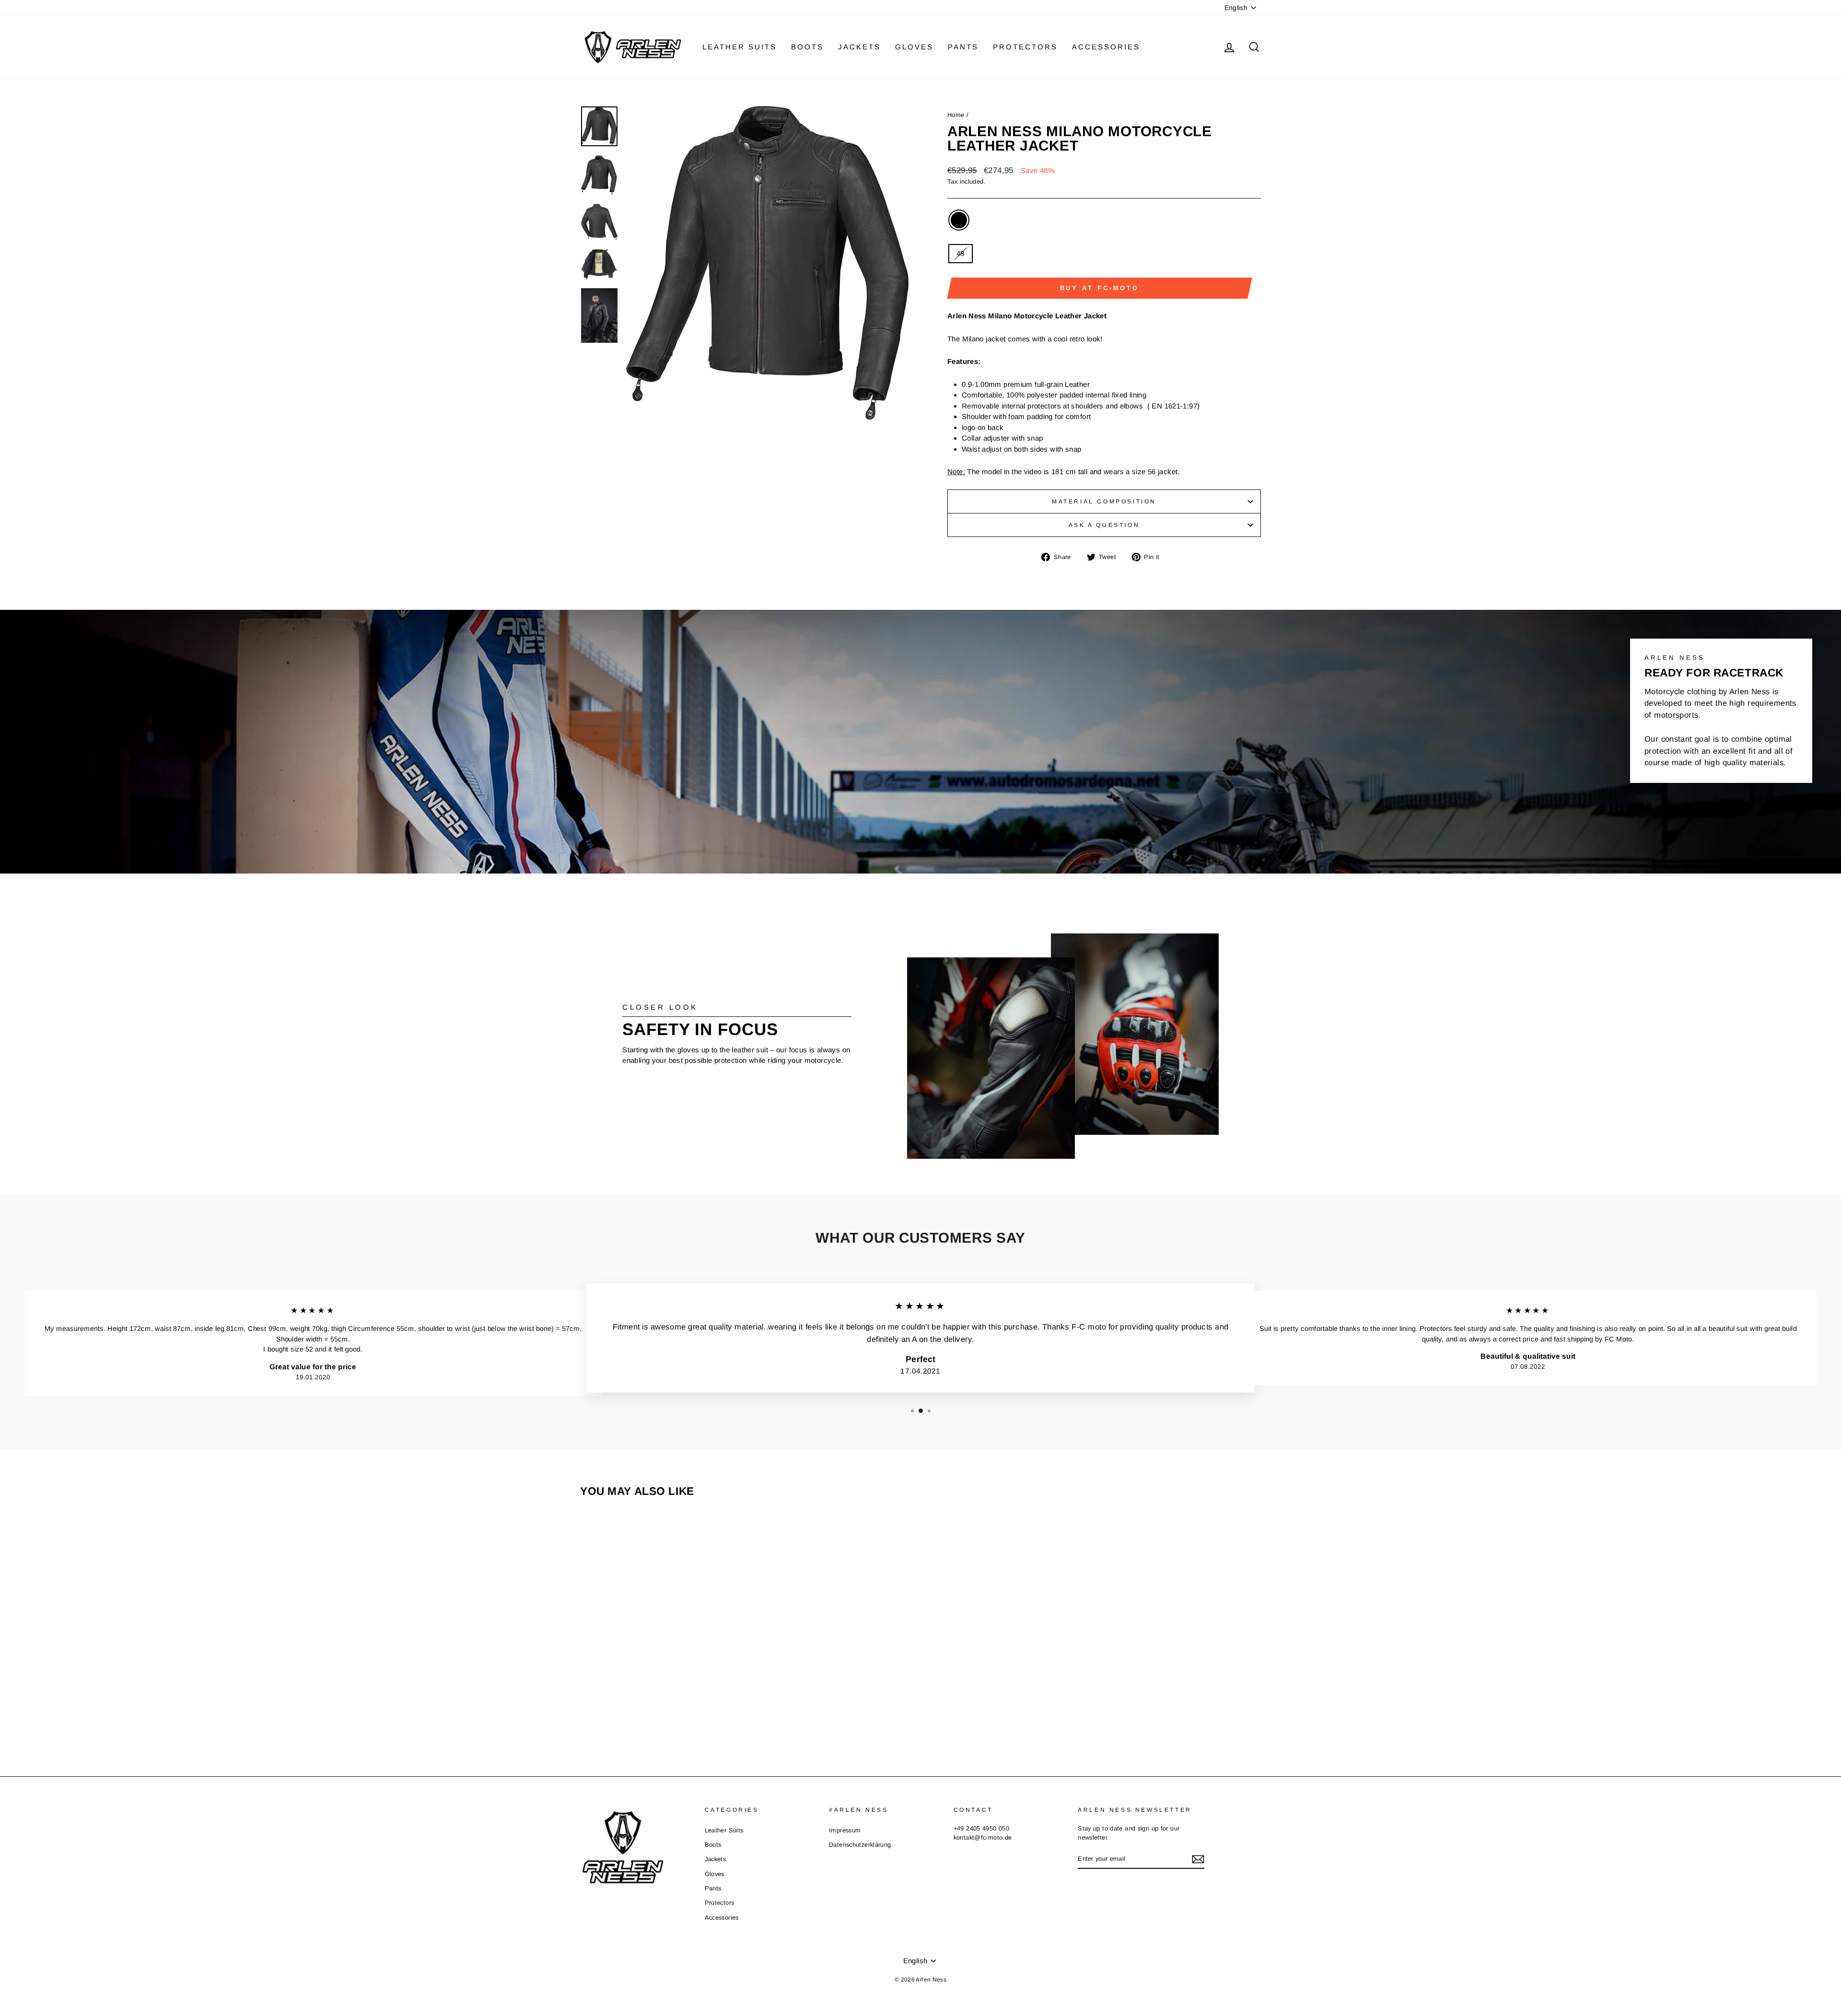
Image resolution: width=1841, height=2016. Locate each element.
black (959, 220)
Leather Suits (740, 47)
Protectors (1025, 47)
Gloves (914, 47)
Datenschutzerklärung (860, 1845)
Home (956, 115)
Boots (807, 47)
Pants (963, 47)
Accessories (1106, 47)
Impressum (845, 1830)
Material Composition (1104, 501)
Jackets (859, 47)
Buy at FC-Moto (1100, 288)
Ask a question (1104, 525)
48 (961, 253)
